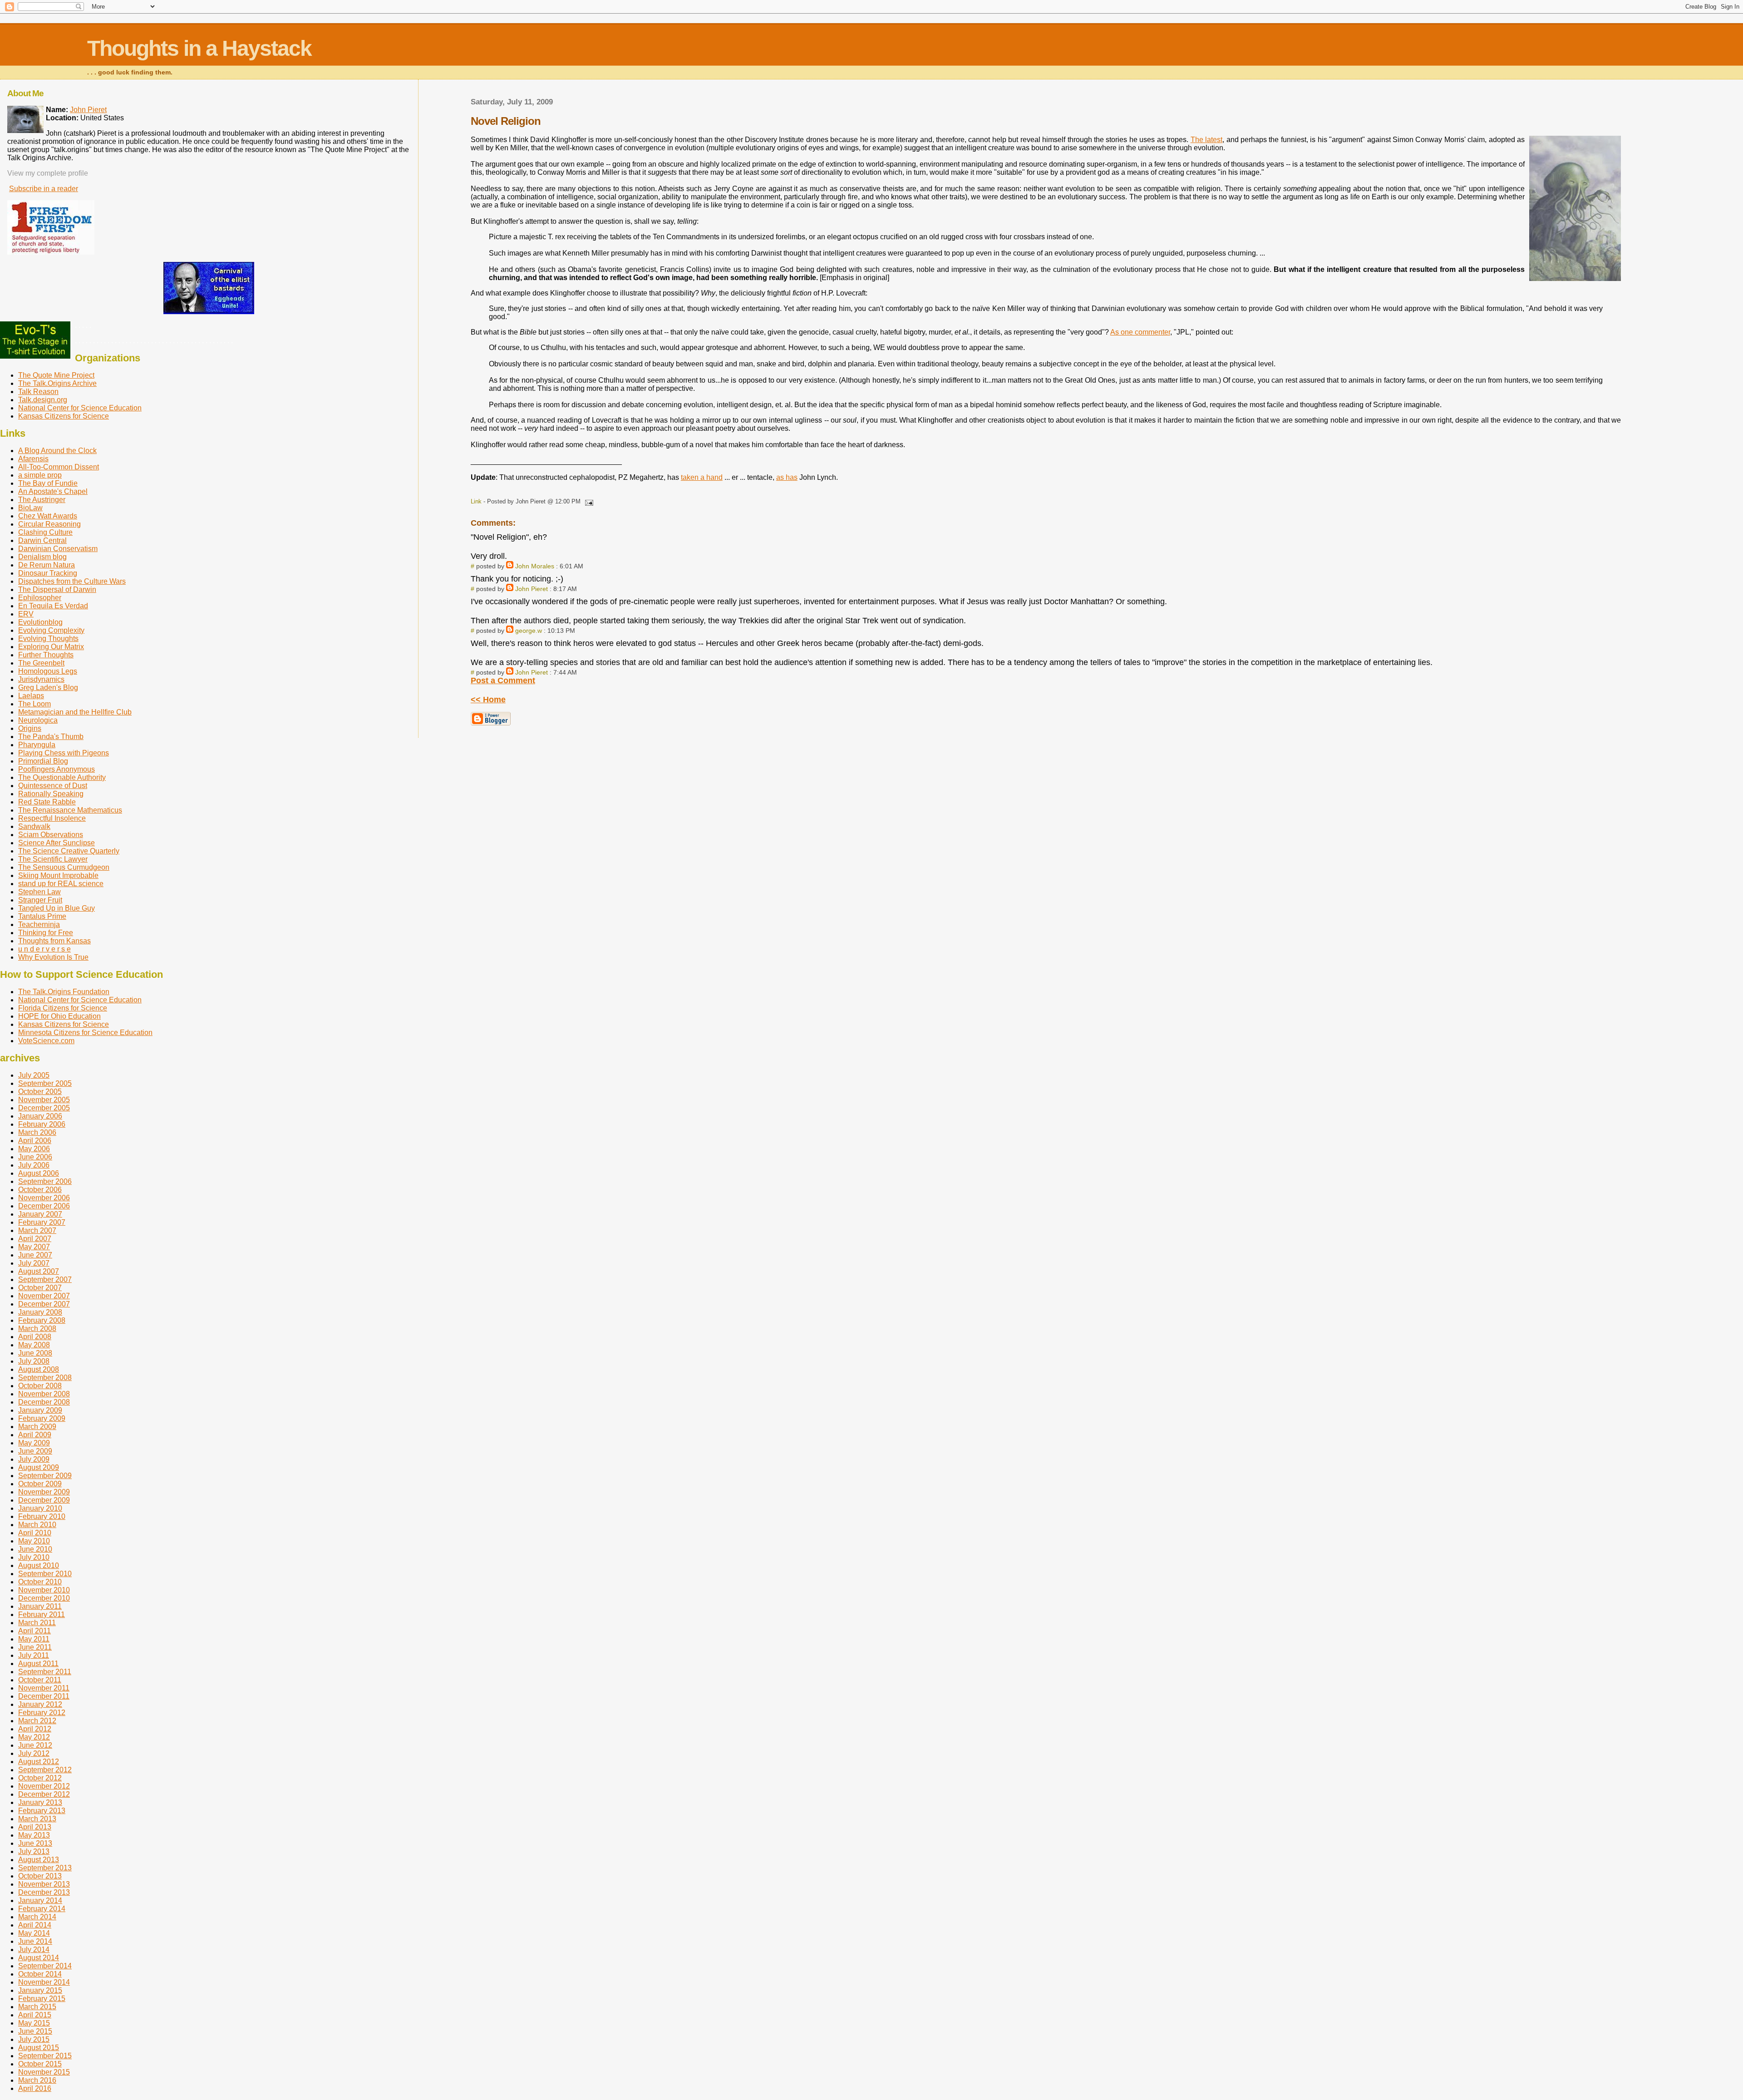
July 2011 (34, 1655)
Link (476, 501)
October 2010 (40, 1582)
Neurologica (38, 720)
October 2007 (40, 1288)
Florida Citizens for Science (63, 1008)
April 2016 (35, 2088)
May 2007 (34, 1247)
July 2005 (34, 1075)
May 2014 (34, 1933)
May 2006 (34, 1149)
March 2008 (37, 1329)
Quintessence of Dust (53, 786)
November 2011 (44, 1688)
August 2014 (39, 1958)
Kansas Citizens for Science (64, 416)
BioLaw (30, 508)
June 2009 (35, 1451)
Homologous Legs (48, 671)
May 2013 (34, 1835)
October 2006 (40, 1190)
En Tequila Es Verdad (53, 606)
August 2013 (39, 1860)
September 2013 (45, 1868)
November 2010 (44, 1590)
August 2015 (39, 2048)
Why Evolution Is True (53, 957)
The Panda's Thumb (51, 737)
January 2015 (40, 1990)
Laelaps (31, 696)
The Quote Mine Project (56, 375)
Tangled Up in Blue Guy (57, 908)
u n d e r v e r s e (44, 949)
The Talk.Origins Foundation (64, 992)
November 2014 (44, 1982)
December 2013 (44, 1892)
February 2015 (42, 1999)
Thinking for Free (46, 933)
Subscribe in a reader (44, 189)
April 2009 (35, 1435)
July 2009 (34, 1459)
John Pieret (532, 589)
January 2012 (40, 1704)
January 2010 (40, 1508)
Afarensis (33, 459)
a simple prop (40, 475)
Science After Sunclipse (57, 843)
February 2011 (42, 1614)
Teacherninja (39, 924)
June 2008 (35, 1353)
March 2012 (37, 1721)
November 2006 (44, 1198)
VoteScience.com (46, 1041)
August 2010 (39, 1565)
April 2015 (35, 2015)
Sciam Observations (51, 835)
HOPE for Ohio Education (59, 1016)
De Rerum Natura (47, 565)
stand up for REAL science (61, 884)
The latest (1206, 140)
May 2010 (34, 1541)
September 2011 (45, 1672)
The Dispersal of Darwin (57, 589)
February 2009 (42, 1418)
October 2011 (40, 1680)
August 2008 (39, 1369)
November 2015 (44, 2072)
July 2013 (34, 1851)
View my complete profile (48, 173)
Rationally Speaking (51, 794)
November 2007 (44, 1296)
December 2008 (44, 1402)
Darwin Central (42, 540)
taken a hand (702, 477)
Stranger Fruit (40, 900)
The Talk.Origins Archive (57, 383)
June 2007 (35, 1255)
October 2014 (40, 1974)
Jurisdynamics (41, 679)
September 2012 (45, 1770)
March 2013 (37, 1819)
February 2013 (42, 1811)
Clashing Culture (45, 532)
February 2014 (42, 1909)
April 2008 (35, 1337)
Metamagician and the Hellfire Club (75, 712)
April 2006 (35, 1141)
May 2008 (34, 1345)
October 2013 (40, 1876)
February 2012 (42, 1713)
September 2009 (45, 1476)
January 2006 (40, 1116)
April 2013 (35, 1827)
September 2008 (45, 1378)
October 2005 (40, 1092)
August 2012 (39, 1762)
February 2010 (42, 1516)
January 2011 (40, 1606)
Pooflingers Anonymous (57, 769)
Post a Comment (503, 680)
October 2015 (40, 2064)
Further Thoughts (46, 655)
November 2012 (44, 1786)
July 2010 (34, 1557)
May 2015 (34, 2023)
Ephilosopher (40, 598)
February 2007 (42, 1222)
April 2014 (35, 1925)
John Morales (535, 566)
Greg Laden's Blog (48, 688)
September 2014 (45, 1966)
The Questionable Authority (62, 777)
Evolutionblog (40, 622)
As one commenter (1140, 332)
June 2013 (35, 1843)
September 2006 (45, 1181)
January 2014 (40, 1900)
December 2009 (44, 1500)
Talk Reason (38, 392)
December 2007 (44, 1304)
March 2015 (37, 2007)
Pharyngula (37, 745)
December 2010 (44, 1598)
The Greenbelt (41, 663)
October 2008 (40, 1386)
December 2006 (44, 1206)
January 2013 (40, 1802)
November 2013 (44, 1884)
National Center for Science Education (80, 408)
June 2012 (35, 1745)
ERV (26, 614)
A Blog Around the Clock (57, 451)
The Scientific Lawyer (53, 859)
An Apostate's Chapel (53, 491)
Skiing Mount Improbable (58, 875)
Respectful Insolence (52, 818)
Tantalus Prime (42, 916)
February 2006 (42, 1124)
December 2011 (44, 1696)
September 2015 (45, 2056)
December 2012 (44, 1794)
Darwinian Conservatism (58, 549)
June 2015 (35, 2031)
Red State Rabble (47, 802)
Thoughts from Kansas (54, 941)
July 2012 (34, 1753)
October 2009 (40, 1484)
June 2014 (35, 1941)
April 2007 (35, 1239)
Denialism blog (42, 557)
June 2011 (35, 1647)
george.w (529, 631)
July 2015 (34, 2039)
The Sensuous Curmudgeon (64, 867)
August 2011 (38, 1664)
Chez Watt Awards (48, 516)
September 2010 (45, 1574)
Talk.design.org (43, 400)
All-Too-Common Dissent (59, 467)
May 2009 (34, 1443)
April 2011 (34, 1631)
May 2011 (34, 1639)
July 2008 (34, 1361)
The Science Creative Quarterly (69, 851)
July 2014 (34, 1950)
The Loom (34, 704)
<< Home (488, 700)
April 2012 (35, 1729)
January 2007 (40, 1214)
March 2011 (37, 1623)
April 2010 (35, 1533)
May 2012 (34, 1737)
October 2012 (40, 1778)
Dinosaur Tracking (48, 573)
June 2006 (35, 1157)
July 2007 (34, 1263)
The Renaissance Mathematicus (70, 810)
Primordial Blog (43, 761)
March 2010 (37, 1525)
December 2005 (44, 1108)
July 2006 (34, 1165)
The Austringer (42, 500)
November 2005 (44, 1100)
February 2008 (42, 1320)
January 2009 (40, 1410)
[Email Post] (588, 501)
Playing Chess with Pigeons (64, 753)
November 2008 (44, 1394)
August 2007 (39, 1271)
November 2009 (44, 1492)
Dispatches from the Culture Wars (72, 581)
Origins (30, 728)
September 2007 (45, 1279)
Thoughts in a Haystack (199, 48)
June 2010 (35, 1549)
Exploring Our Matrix (51, 647)
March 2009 (37, 1427)
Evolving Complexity (51, 630)
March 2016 (37, 2080)
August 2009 (39, 1467)
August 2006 (39, 1173)
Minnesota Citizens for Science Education (85, 1033)
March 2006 (37, 1132)
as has (787, 477)
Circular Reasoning (49, 524)
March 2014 (37, 1917)
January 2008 (40, 1312)
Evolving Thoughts (48, 638)
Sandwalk (34, 826)
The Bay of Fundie (48, 483)
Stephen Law (39, 892)
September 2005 (45, 1083)
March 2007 (37, 1230)
